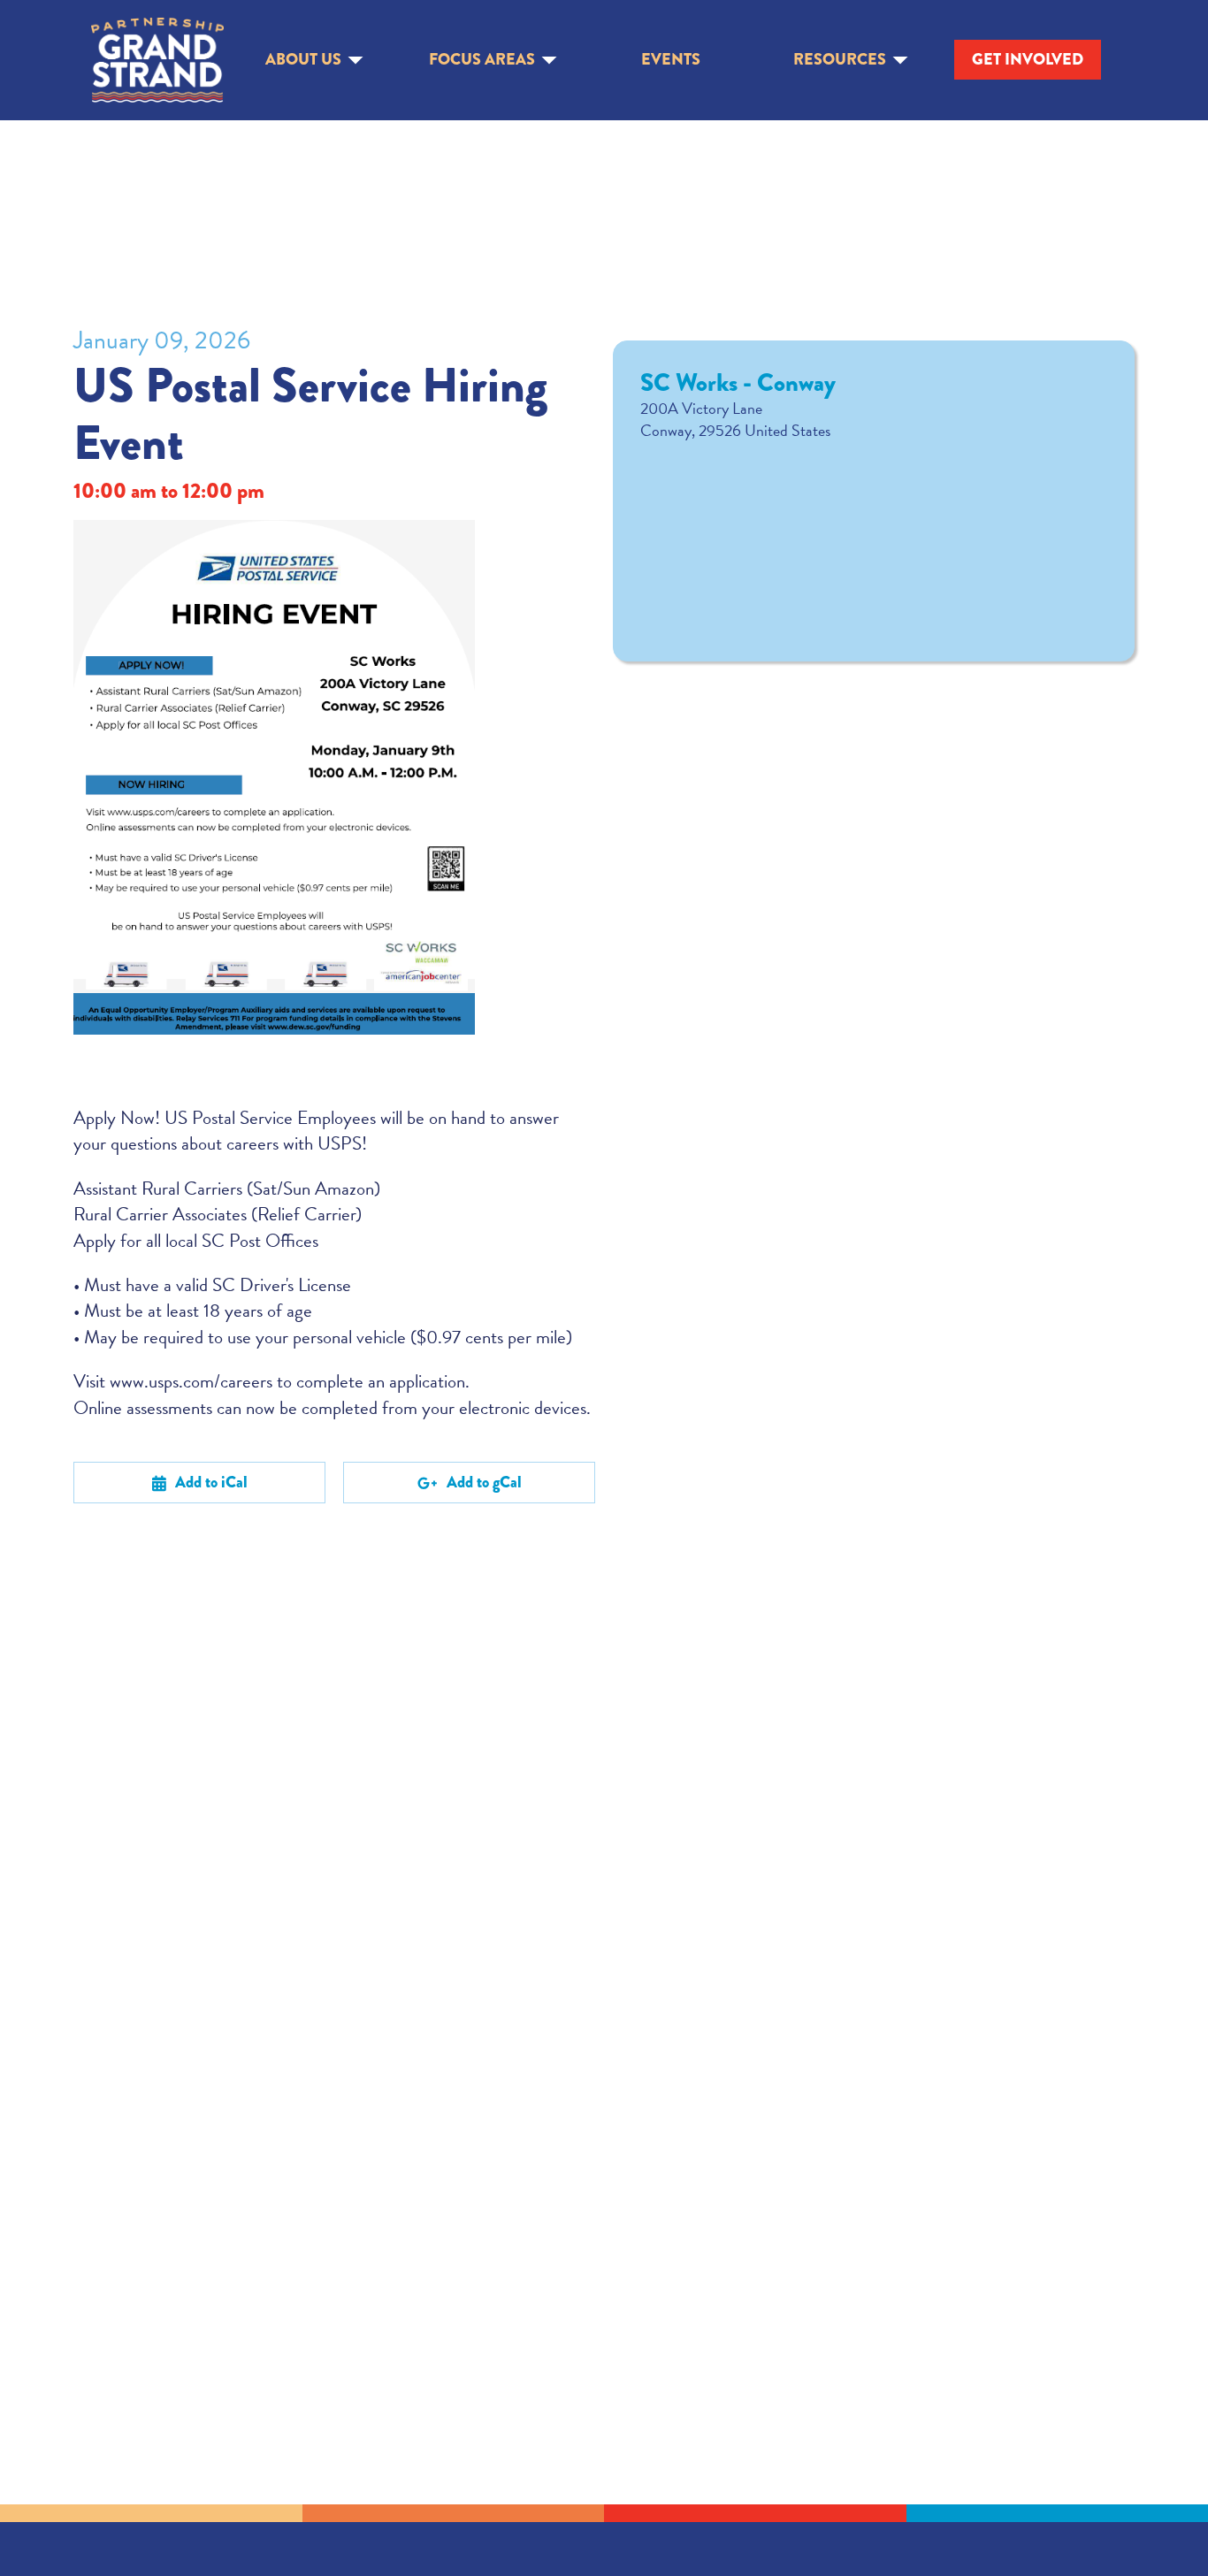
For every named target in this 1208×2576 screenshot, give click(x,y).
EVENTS (671, 60)
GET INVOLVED (1028, 59)
